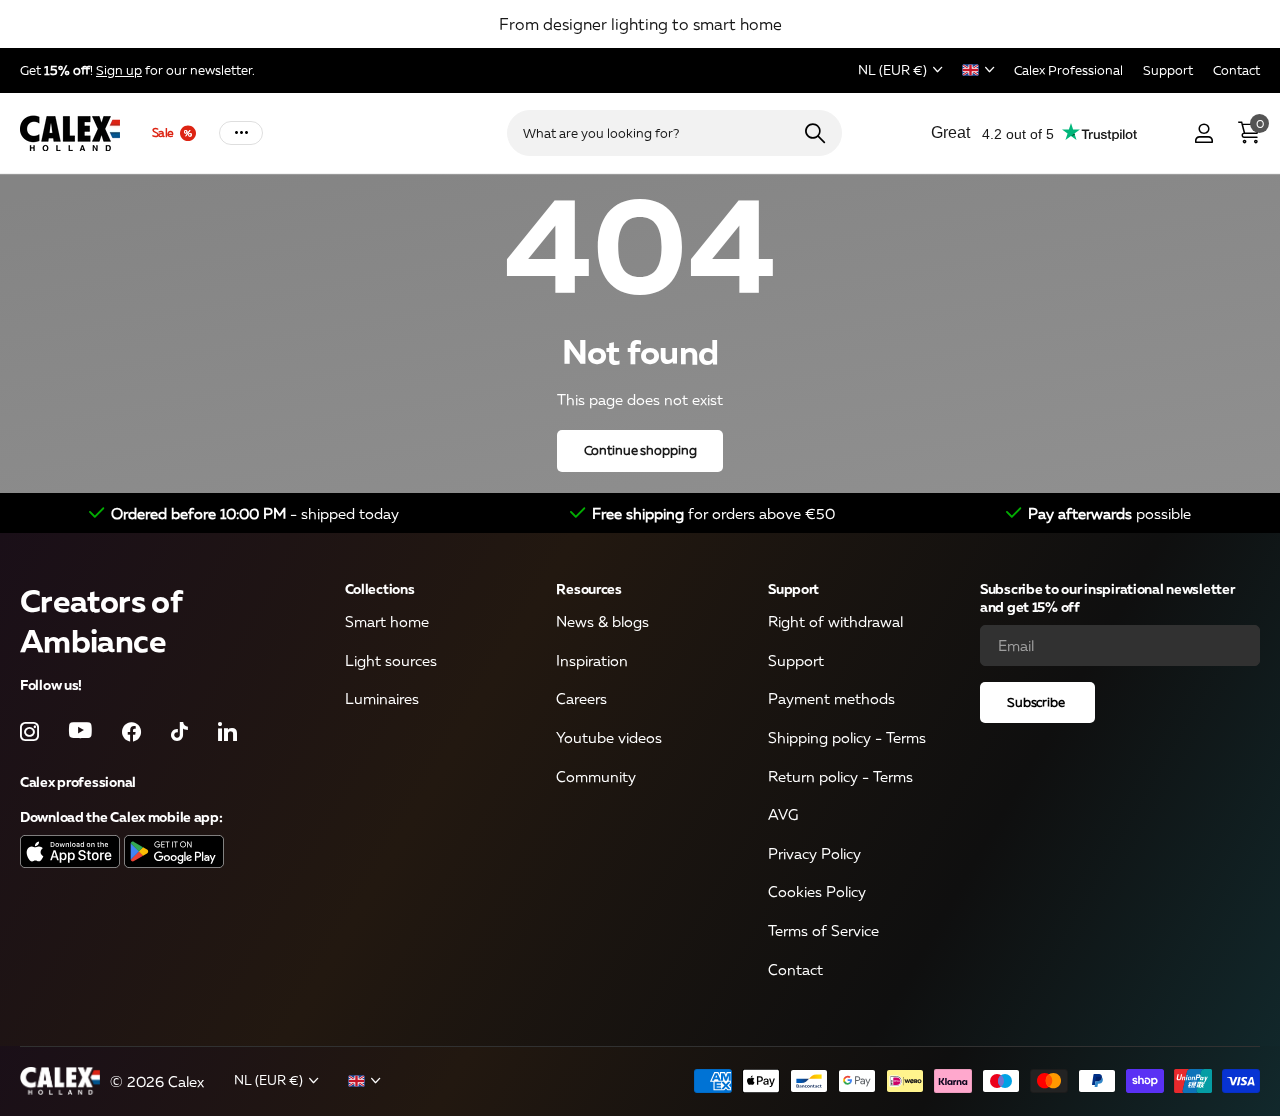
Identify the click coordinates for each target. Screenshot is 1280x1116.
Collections (380, 588)
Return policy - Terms (840, 776)
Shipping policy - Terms (847, 737)
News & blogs (602, 622)
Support (793, 588)
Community (596, 776)
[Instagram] (29, 731)
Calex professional (78, 781)
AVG (783, 815)
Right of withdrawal (835, 622)
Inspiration (592, 660)
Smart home (387, 622)
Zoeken (814, 133)
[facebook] (131, 731)
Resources (588, 588)
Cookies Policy (817, 892)
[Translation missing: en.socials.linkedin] (227, 731)
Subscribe (1037, 702)
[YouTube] (80, 732)
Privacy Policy (814, 853)
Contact (795, 969)
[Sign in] (1203, 133)
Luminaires (382, 699)
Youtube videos (609, 737)
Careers (581, 699)
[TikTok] (179, 731)
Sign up (119, 70)
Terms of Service (823, 931)
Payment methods (831, 699)
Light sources (391, 660)
